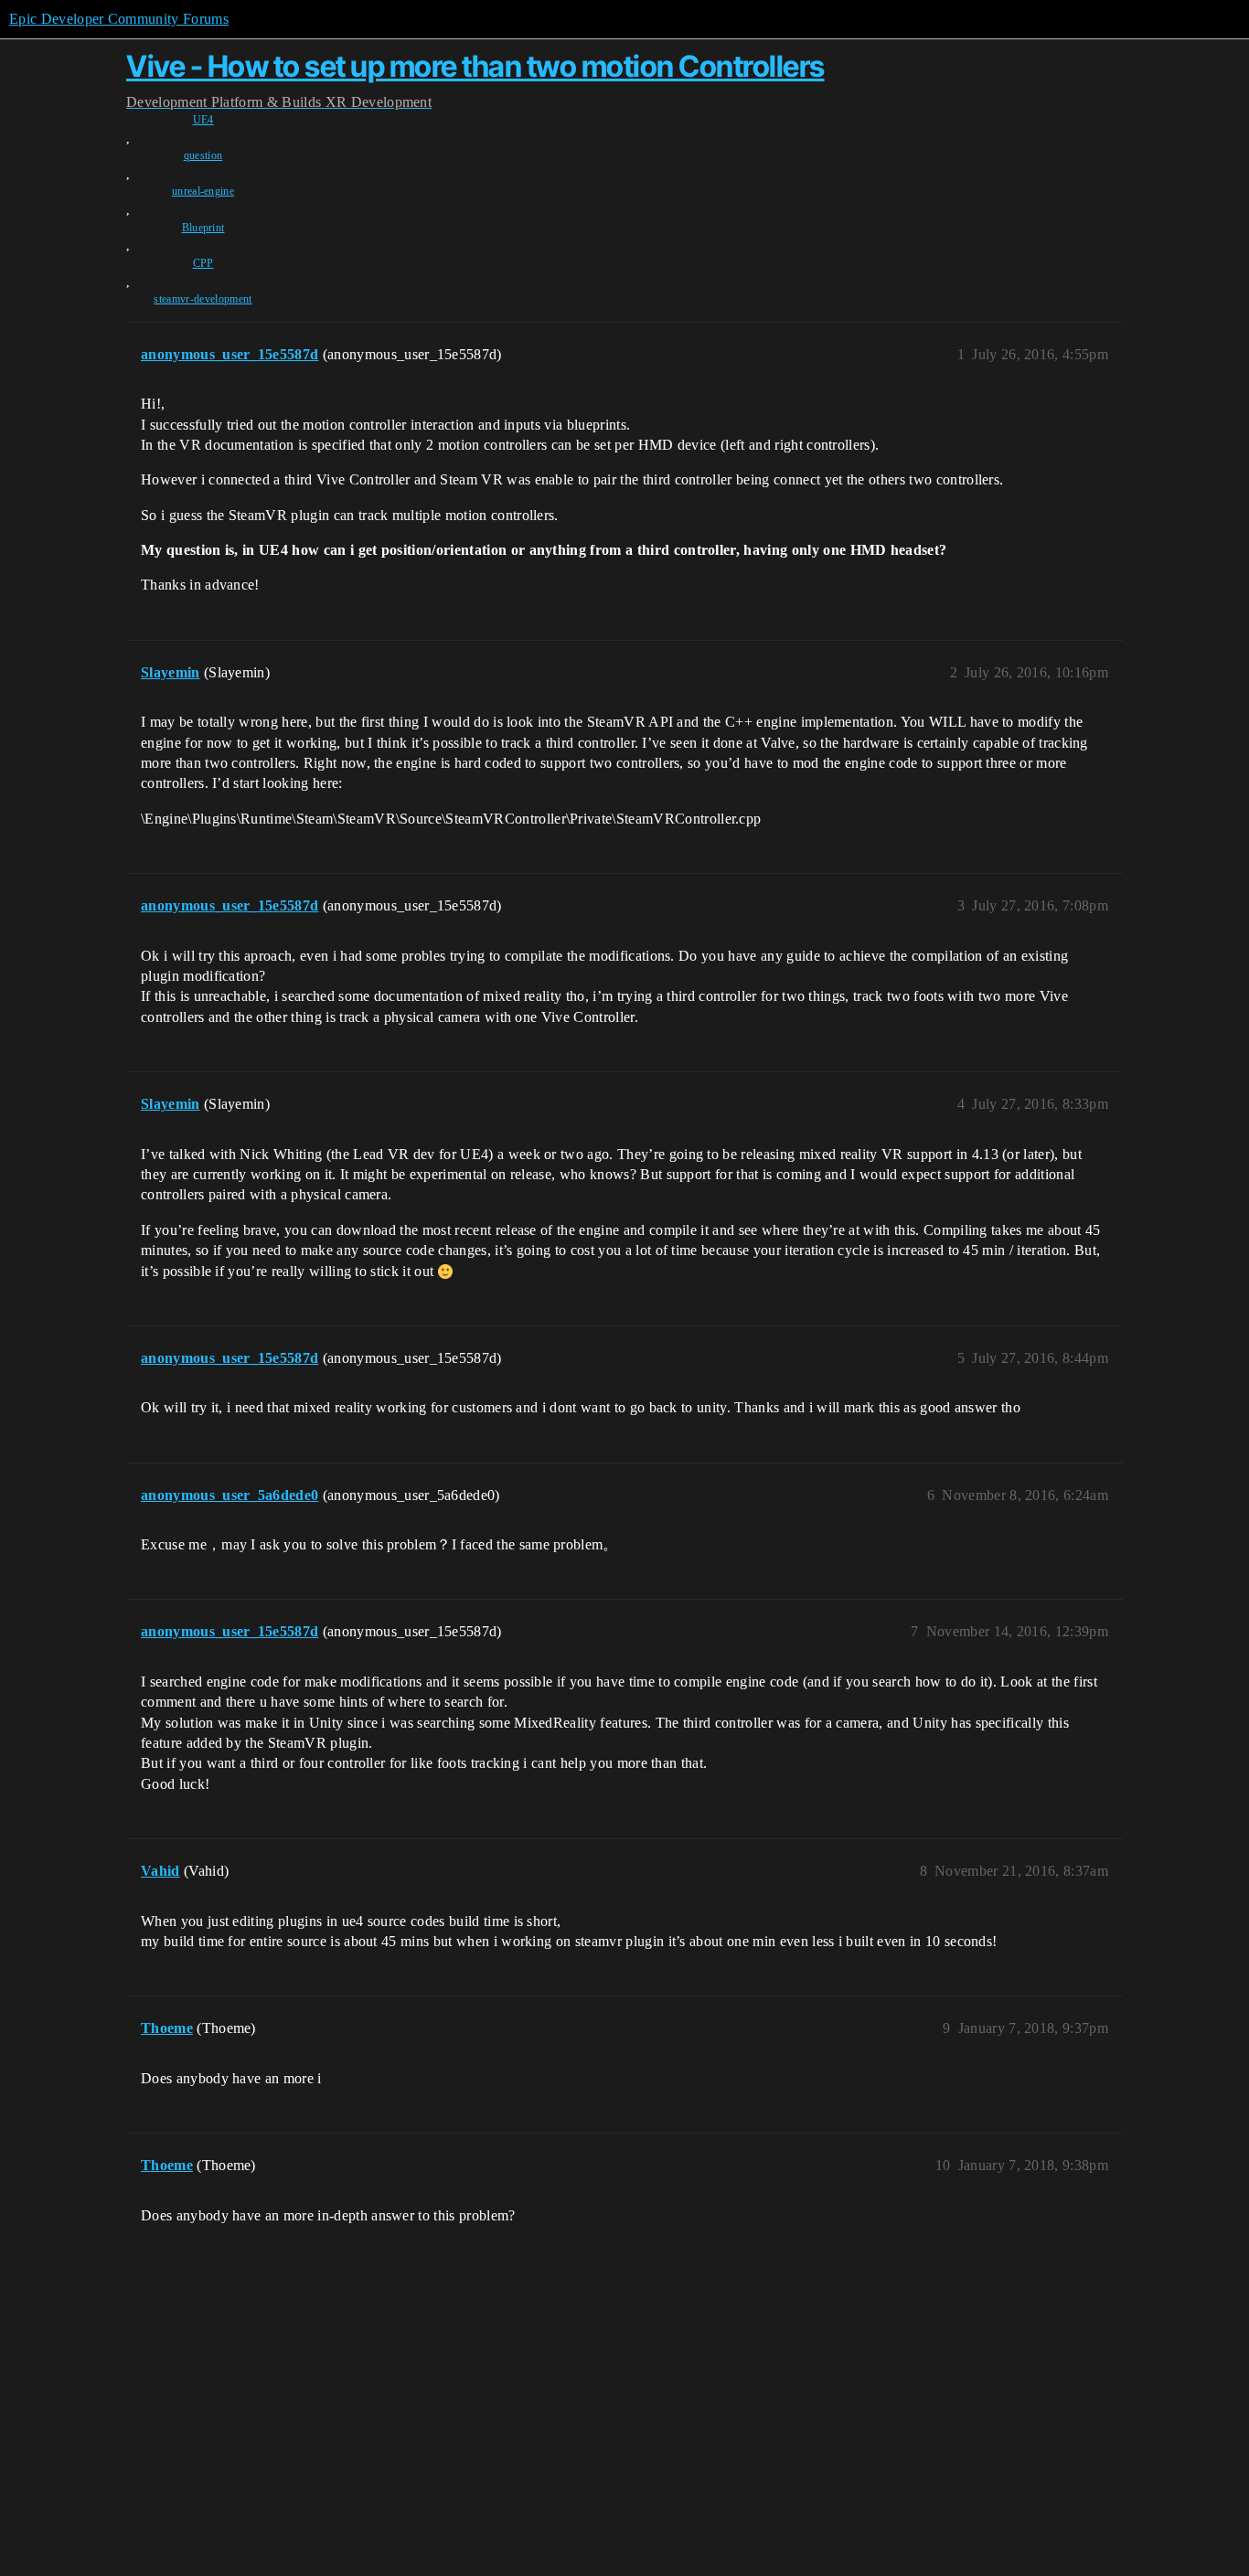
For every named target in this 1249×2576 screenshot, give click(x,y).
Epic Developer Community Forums (119, 19)
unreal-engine (203, 191)
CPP (203, 263)
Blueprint (203, 228)
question (203, 155)
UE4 (203, 120)
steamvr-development (203, 299)
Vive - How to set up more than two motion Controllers (475, 66)
